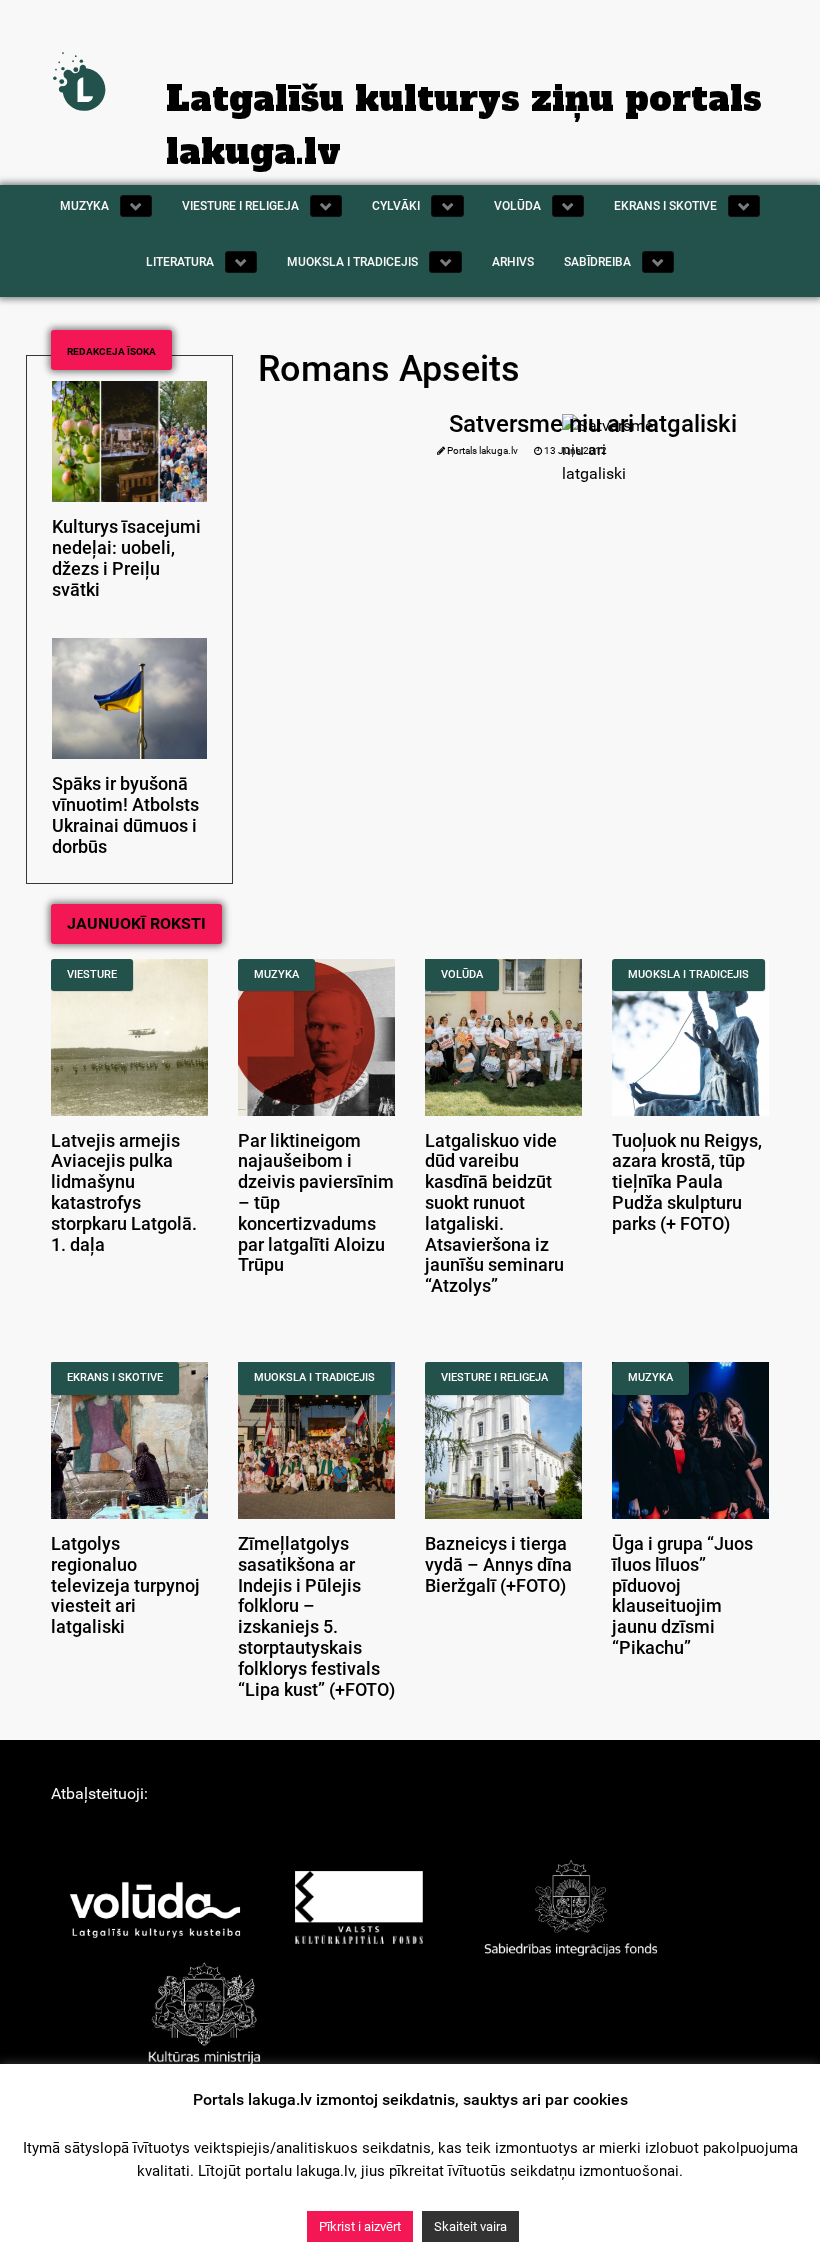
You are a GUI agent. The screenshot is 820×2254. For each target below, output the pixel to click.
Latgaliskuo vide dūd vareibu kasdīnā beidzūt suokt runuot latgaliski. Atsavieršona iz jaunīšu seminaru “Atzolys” (494, 1214)
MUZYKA (276, 974)
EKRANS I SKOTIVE (115, 1377)
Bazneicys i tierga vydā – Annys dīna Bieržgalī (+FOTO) (498, 1565)
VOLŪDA (462, 974)
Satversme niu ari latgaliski (593, 424)
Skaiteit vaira (470, 2226)
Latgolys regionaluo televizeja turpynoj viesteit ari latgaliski (125, 1585)
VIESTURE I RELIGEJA (494, 1377)
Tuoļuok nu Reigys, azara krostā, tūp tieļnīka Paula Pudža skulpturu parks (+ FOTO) (687, 1182)
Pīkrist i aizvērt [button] (360, 2226)
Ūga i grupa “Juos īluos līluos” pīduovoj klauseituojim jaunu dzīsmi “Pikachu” (682, 1596)
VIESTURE (92, 974)
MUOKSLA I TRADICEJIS (688, 974)
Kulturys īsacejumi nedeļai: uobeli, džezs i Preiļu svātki (126, 558)
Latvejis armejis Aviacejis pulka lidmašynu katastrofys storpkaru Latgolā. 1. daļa (124, 1193)
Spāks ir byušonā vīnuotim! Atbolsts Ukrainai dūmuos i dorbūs (125, 815)
